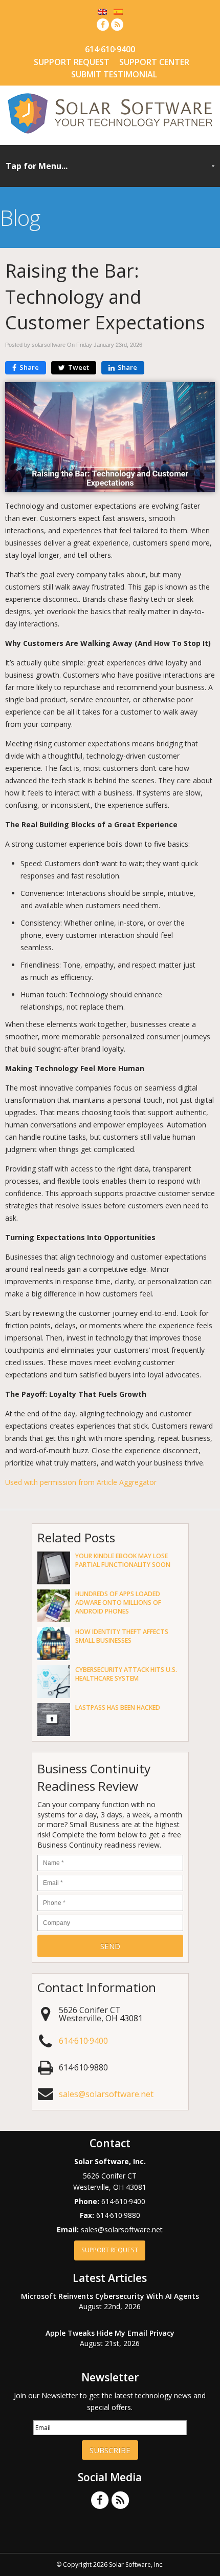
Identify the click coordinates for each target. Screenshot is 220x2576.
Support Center (154, 62)
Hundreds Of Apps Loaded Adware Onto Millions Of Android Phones (118, 1603)
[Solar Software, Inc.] (110, 134)
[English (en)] (102, 11)
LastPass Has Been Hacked (118, 1708)
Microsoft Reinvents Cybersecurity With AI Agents (110, 2296)
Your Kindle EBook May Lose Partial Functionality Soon (123, 1560)
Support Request (72, 62)
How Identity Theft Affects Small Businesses (122, 1636)
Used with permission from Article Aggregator (81, 1482)
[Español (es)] (118, 11)
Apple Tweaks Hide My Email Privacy (110, 2333)
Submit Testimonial (114, 74)
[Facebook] (103, 24)
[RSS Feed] (117, 24)
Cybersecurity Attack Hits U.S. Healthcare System (126, 1674)
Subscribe (110, 2450)
